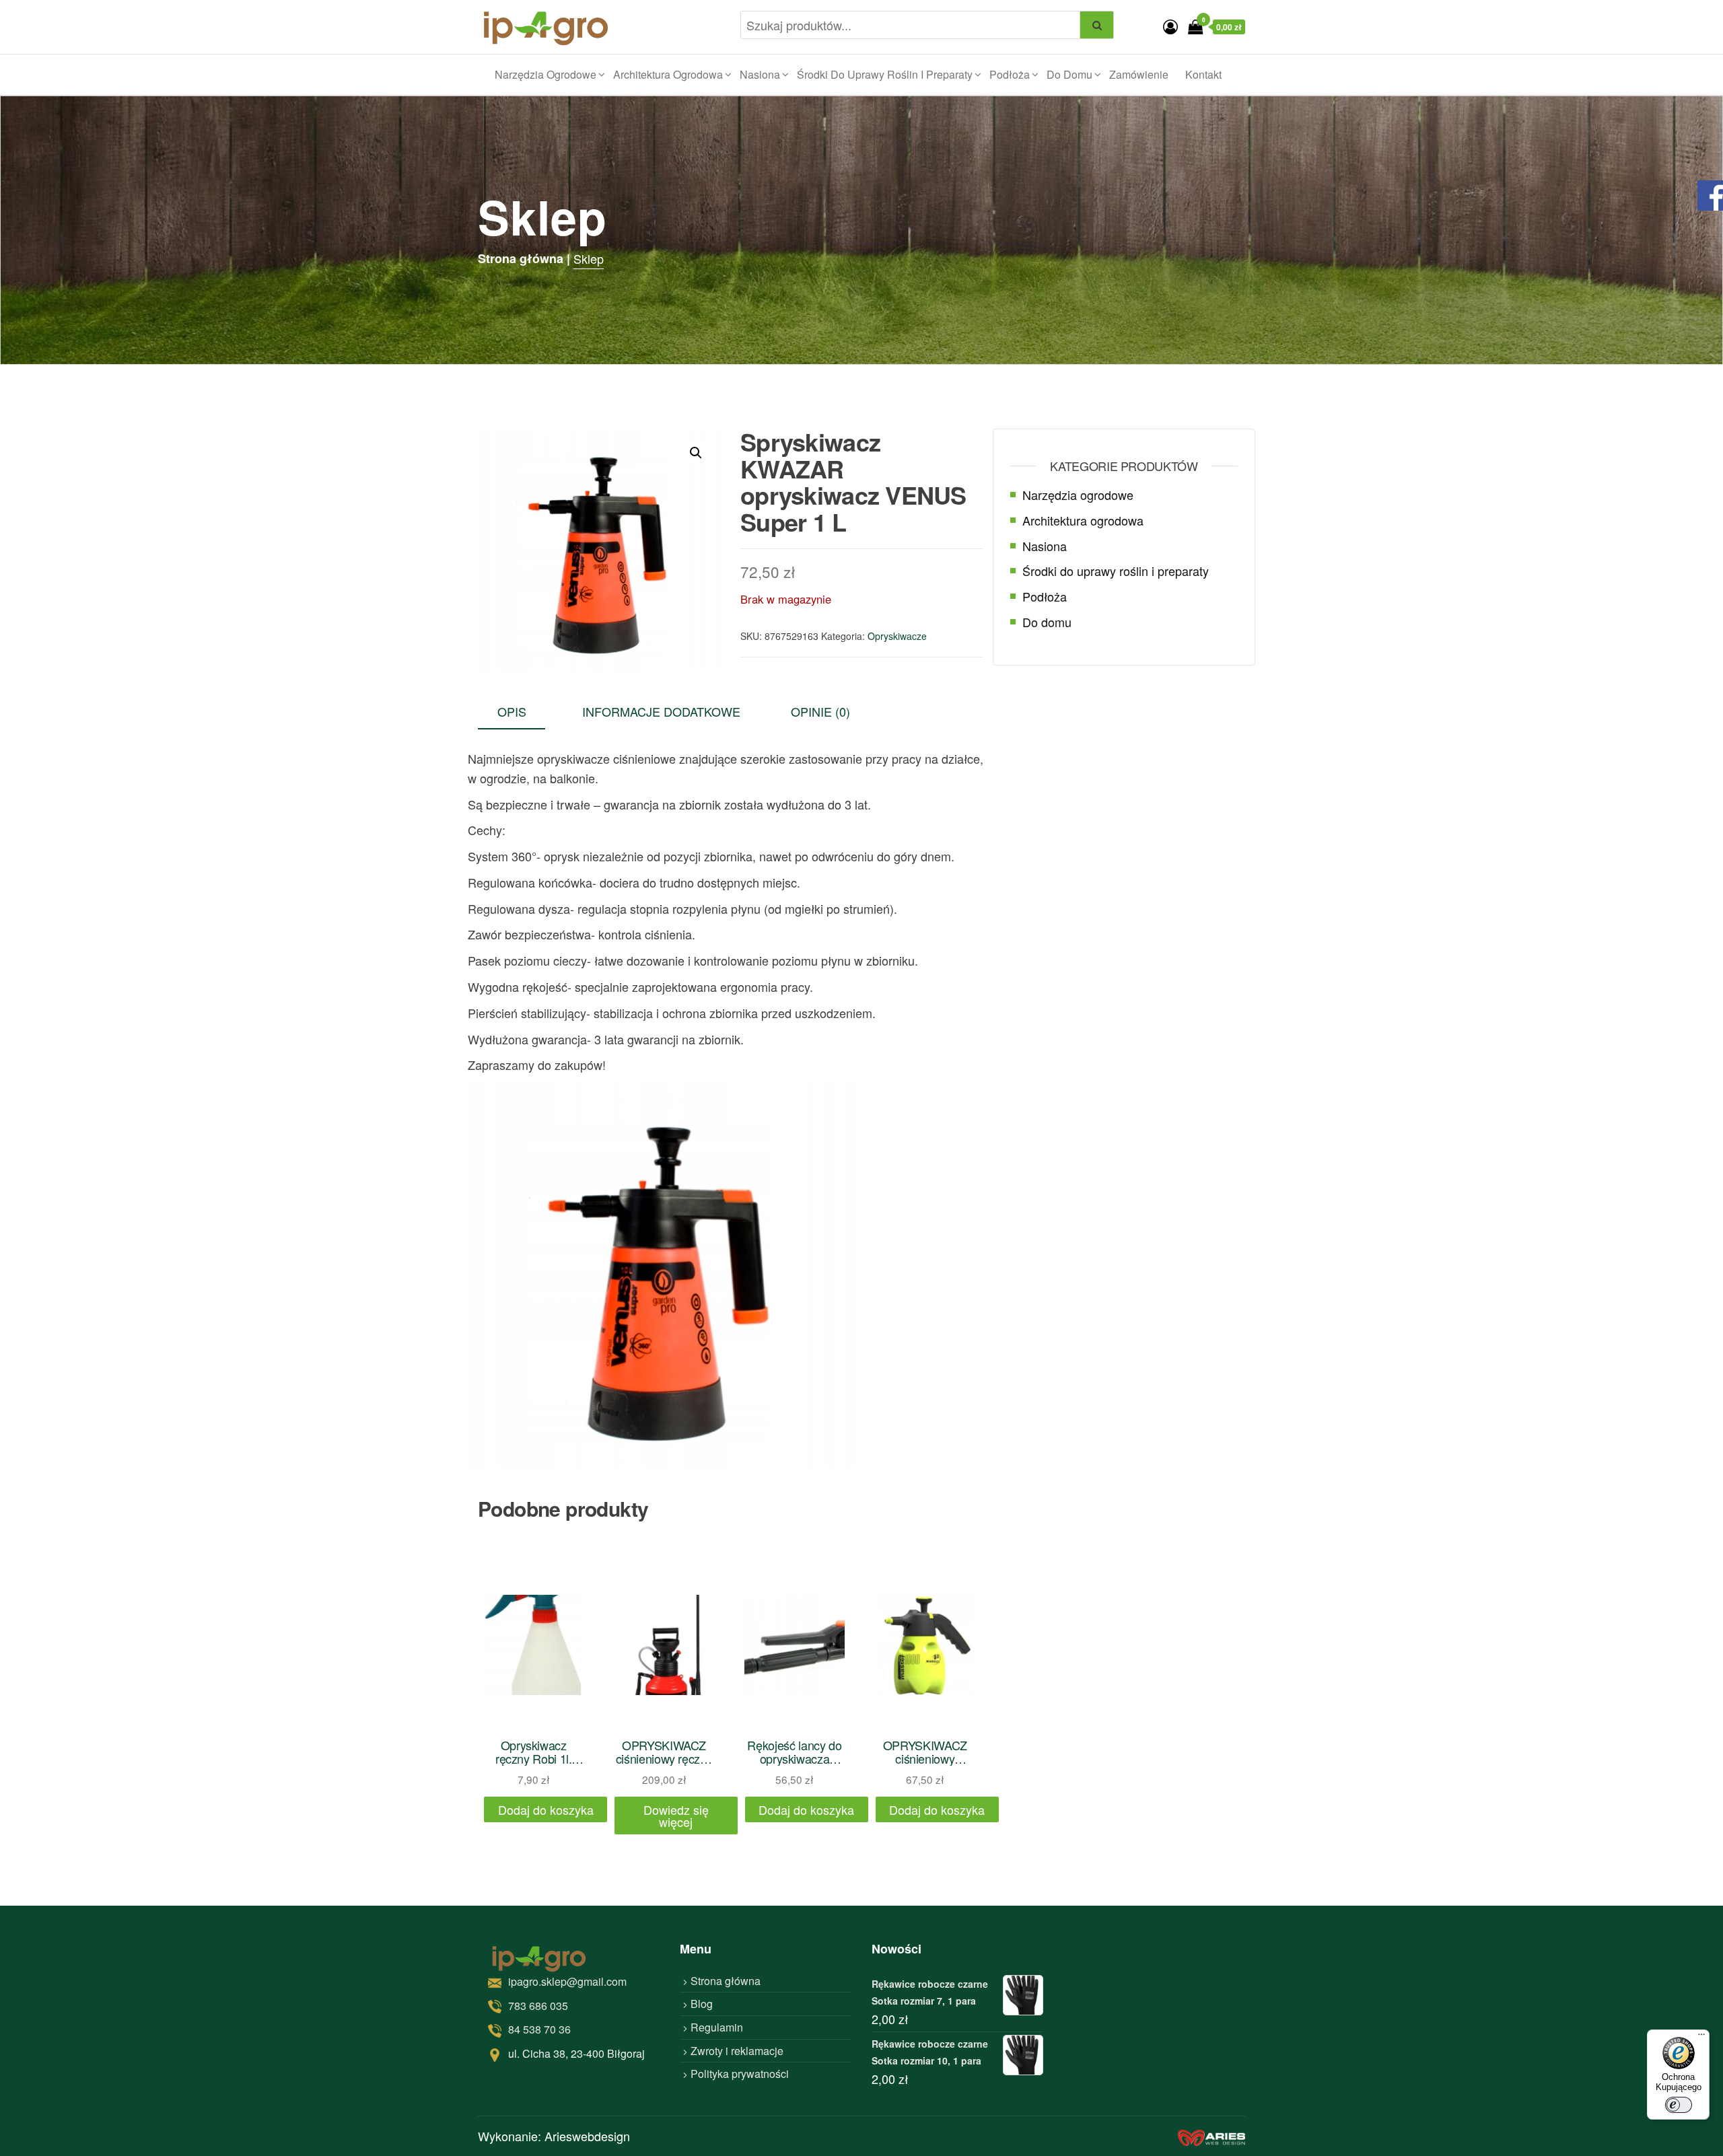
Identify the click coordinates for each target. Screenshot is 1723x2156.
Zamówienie (1139, 74)
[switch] (1679, 2105)
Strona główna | (524, 258)
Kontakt (1203, 74)
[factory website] (1211, 2136)
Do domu (1069, 74)
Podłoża (1010, 74)
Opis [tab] (512, 711)
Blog (702, 2004)
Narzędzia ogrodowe (546, 74)
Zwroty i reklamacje (737, 2051)
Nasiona (760, 74)
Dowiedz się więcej (676, 1816)
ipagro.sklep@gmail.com (567, 1981)
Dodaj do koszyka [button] (546, 1809)
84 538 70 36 (539, 2029)
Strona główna (726, 1981)
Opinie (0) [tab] (820, 711)
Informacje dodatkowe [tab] (661, 711)
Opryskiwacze (897, 636)
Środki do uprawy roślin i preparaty (885, 74)
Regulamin (717, 2027)
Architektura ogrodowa (668, 74)
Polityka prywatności (740, 2074)
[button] (696, 453)
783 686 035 (538, 2006)
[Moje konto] (1170, 26)
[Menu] (1701, 2038)
